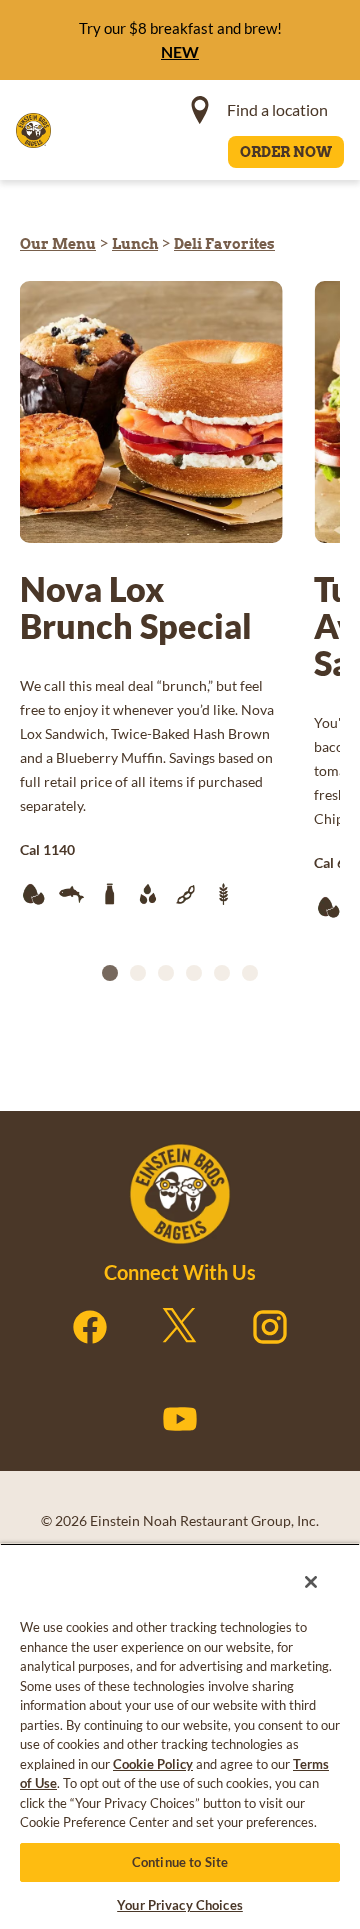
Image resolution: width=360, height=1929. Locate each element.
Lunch (135, 244)
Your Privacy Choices (180, 1905)
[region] (180, 1732)
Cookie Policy (153, 1764)
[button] (110, 973)
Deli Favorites (224, 244)
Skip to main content (124, 20)
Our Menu (58, 244)
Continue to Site (180, 1862)
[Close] (304, 1575)
